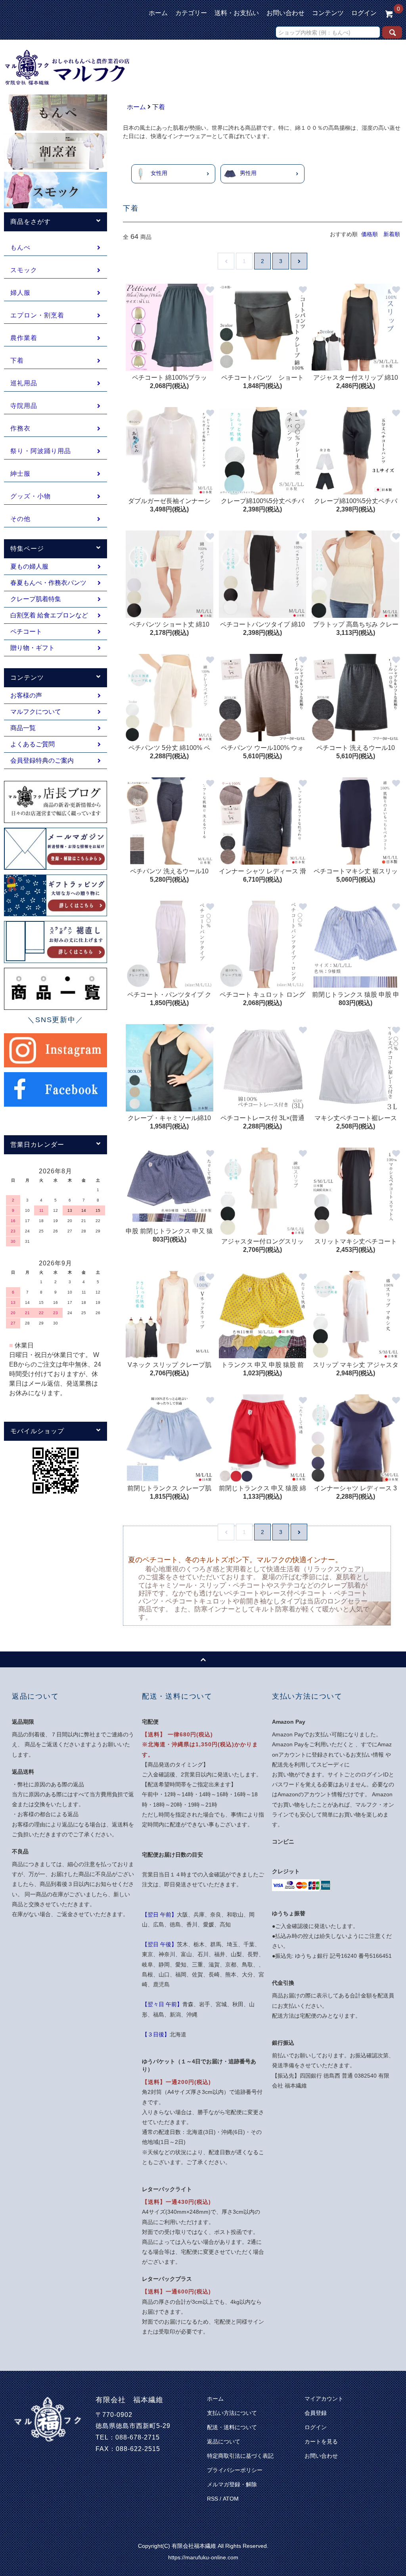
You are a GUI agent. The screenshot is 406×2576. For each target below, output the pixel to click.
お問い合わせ (285, 13)
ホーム (158, 13)
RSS (213, 2499)
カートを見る (321, 2441)
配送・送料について (232, 2427)
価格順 (370, 234)
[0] (389, 13)
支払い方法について (232, 2413)
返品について (224, 2441)
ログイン (364, 13)
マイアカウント (324, 2399)
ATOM (231, 2499)
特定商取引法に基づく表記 (240, 2456)
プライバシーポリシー (235, 2470)
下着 (159, 107)
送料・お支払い (237, 13)
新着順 (392, 234)
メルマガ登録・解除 (232, 2484)
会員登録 (316, 2413)
